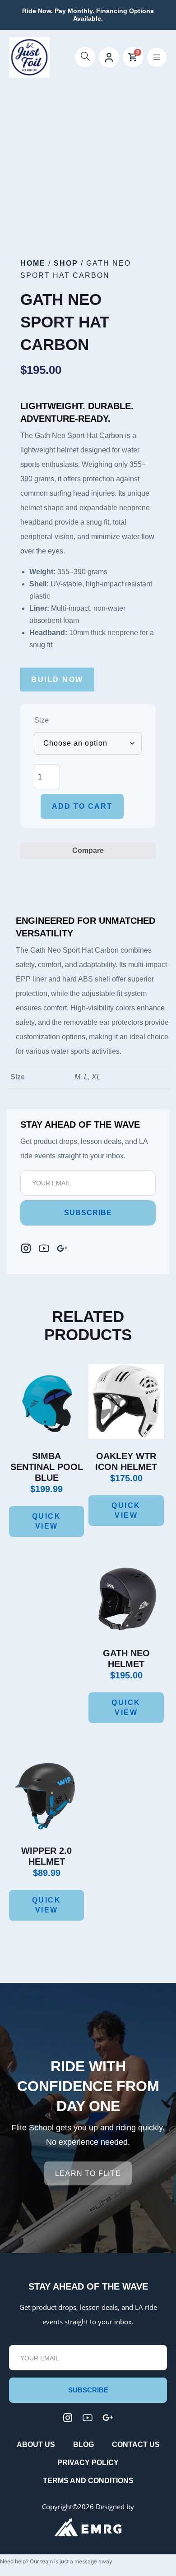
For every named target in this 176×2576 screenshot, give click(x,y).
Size (42, 720)
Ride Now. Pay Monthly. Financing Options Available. (88, 15)
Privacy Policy (88, 2463)
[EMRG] (88, 2527)
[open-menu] (157, 57)
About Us (36, 2445)
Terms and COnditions (88, 2481)
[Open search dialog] (85, 57)
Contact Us (136, 2445)
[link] (62, 1248)
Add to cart (82, 806)
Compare (88, 850)
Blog (83, 2445)
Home (33, 263)
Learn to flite (88, 2173)
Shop (66, 263)
